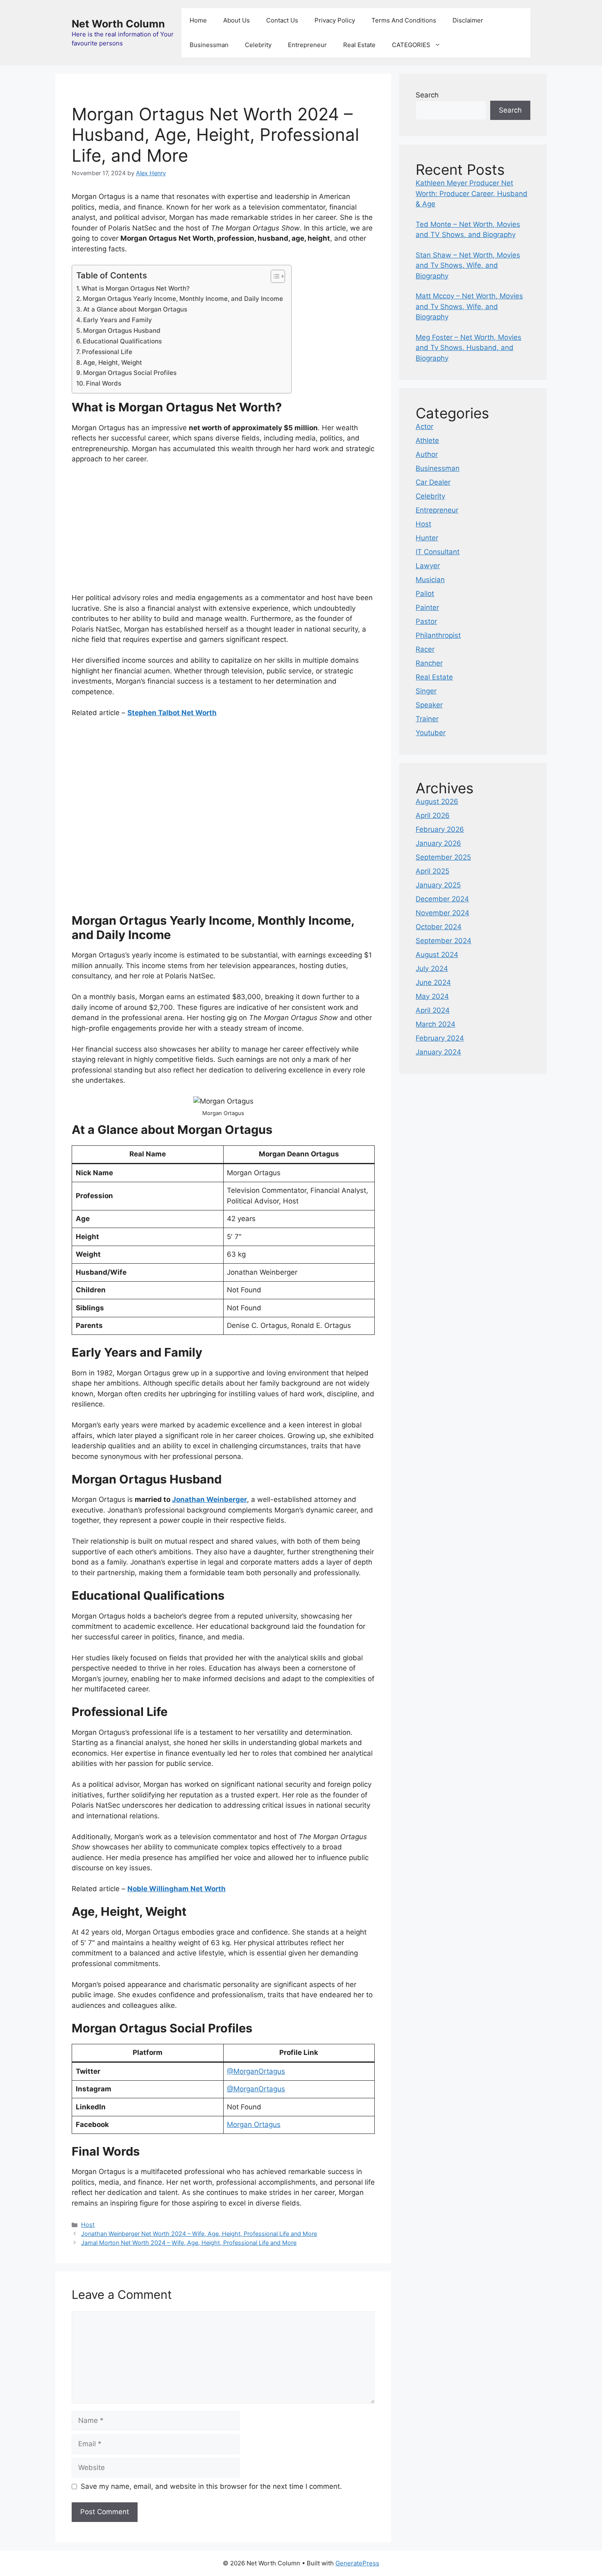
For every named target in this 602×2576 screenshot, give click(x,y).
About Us (236, 20)
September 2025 (443, 857)
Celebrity (258, 45)
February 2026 (440, 829)
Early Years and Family (118, 320)
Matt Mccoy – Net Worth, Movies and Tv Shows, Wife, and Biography (469, 306)
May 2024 (432, 996)
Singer (426, 691)
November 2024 (442, 913)
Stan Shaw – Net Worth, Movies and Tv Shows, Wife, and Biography (468, 265)
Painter (427, 607)
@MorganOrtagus (256, 2071)
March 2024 (436, 1024)
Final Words (104, 383)
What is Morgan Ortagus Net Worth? (136, 288)
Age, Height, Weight (113, 362)
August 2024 (437, 955)
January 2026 (438, 843)
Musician (430, 580)
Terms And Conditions (404, 20)
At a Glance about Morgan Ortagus (135, 309)
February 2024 (440, 1038)
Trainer (427, 719)
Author (427, 454)
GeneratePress (357, 2563)
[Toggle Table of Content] (274, 276)
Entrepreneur (307, 45)
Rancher (429, 663)
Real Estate (359, 45)
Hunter (427, 538)
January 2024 (438, 1052)
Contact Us (282, 20)
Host (88, 2225)
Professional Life (107, 352)
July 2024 (432, 969)
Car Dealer (433, 482)
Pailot (425, 594)
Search (427, 95)
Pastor (426, 621)
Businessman (209, 45)
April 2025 (432, 871)
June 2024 (433, 982)
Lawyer (428, 566)
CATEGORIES (411, 45)
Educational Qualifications (122, 341)
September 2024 (444, 941)
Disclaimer (468, 20)
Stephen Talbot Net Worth (172, 713)
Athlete (427, 440)
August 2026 (437, 801)
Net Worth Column (118, 24)
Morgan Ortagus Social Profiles (130, 373)
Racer (425, 649)
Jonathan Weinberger (209, 1499)
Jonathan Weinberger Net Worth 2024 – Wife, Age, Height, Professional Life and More (199, 2234)
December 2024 (442, 899)
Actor (424, 427)
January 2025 (438, 885)
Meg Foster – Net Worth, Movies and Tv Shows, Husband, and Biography (468, 348)
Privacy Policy (335, 20)
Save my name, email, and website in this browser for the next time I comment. (211, 2486)
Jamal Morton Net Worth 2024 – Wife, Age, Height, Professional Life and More (189, 2243)
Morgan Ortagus (254, 2124)
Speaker (429, 705)
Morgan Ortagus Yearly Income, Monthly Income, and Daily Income (183, 299)
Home (198, 20)
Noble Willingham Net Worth (177, 1889)
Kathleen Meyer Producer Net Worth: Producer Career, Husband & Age (472, 193)
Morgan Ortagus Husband (122, 331)
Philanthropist (438, 635)
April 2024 (433, 1010)
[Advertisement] (223, 532)
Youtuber (431, 733)
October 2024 (439, 927)
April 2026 (433, 815)
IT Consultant (438, 552)
